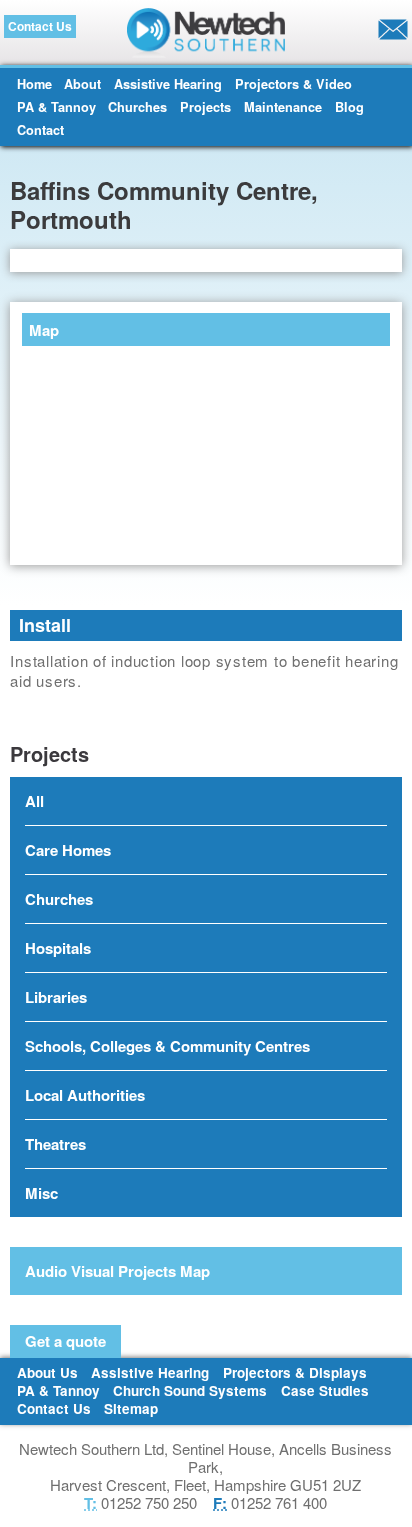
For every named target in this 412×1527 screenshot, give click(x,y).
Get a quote (65, 1341)
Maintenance (283, 107)
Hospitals (58, 948)
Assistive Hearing (168, 84)
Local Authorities (85, 1095)
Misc (41, 1193)
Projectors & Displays (295, 1372)
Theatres (55, 1144)
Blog (349, 107)
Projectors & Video (293, 84)
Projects (205, 107)
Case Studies (325, 1390)
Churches (137, 107)
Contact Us (40, 26)
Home (34, 84)
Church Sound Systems (190, 1390)
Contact (40, 130)
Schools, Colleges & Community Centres (167, 1046)
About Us (47, 1372)
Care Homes (68, 850)
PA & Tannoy (56, 107)
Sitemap (131, 1408)
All (34, 801)
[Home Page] (206, 33)
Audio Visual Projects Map (117, 1271)
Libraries (56, 997)
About (82, 84)
